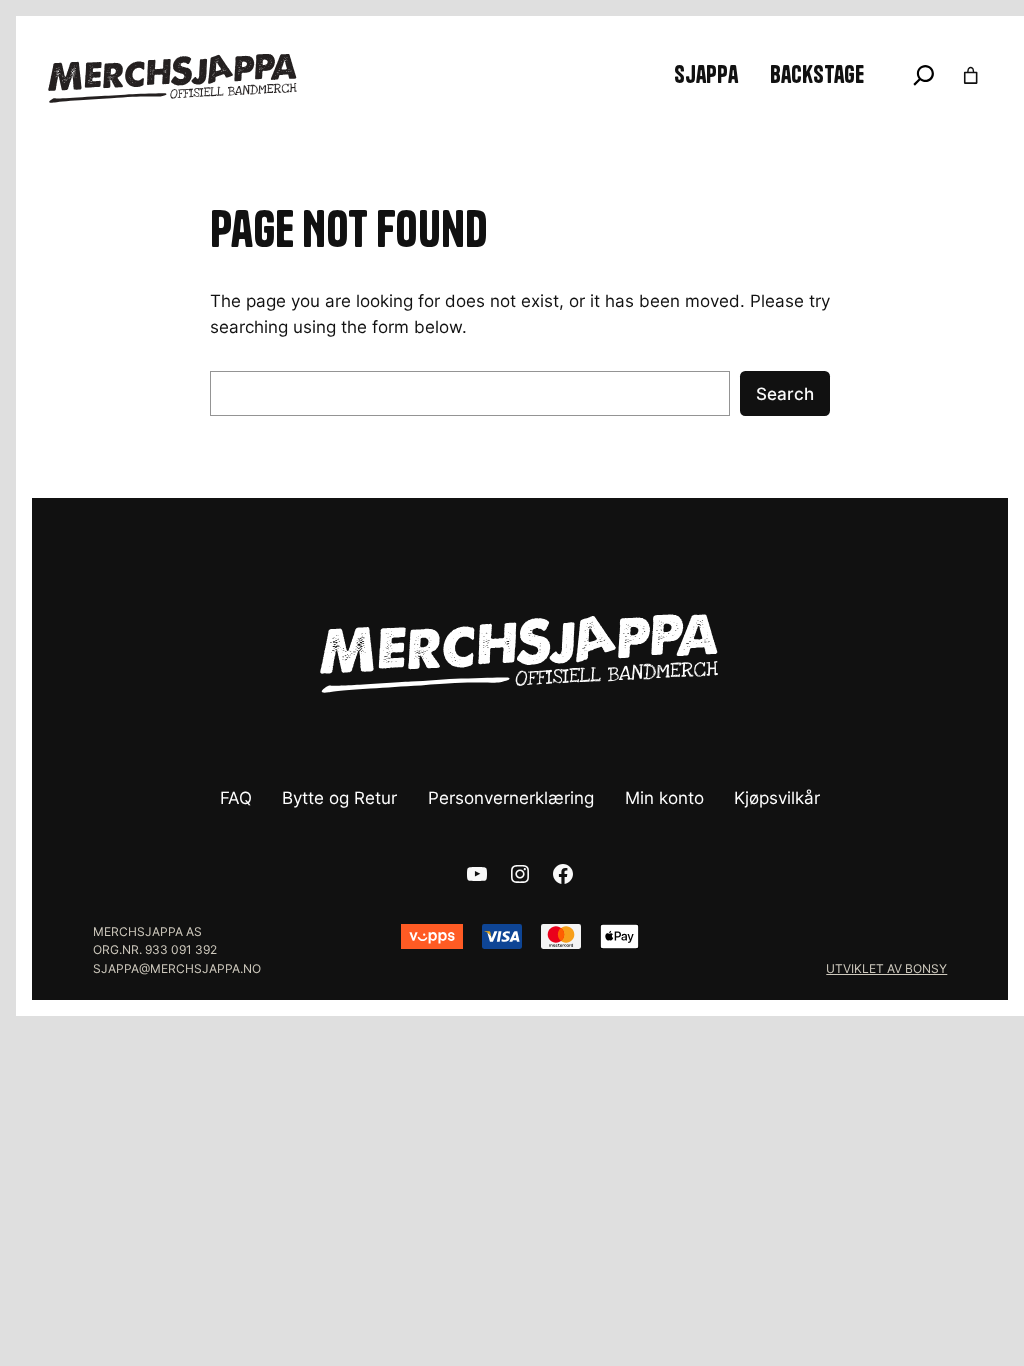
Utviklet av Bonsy (886, 968)
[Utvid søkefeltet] (924, 75)
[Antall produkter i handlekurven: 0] (971, 75)
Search (785, 394)
